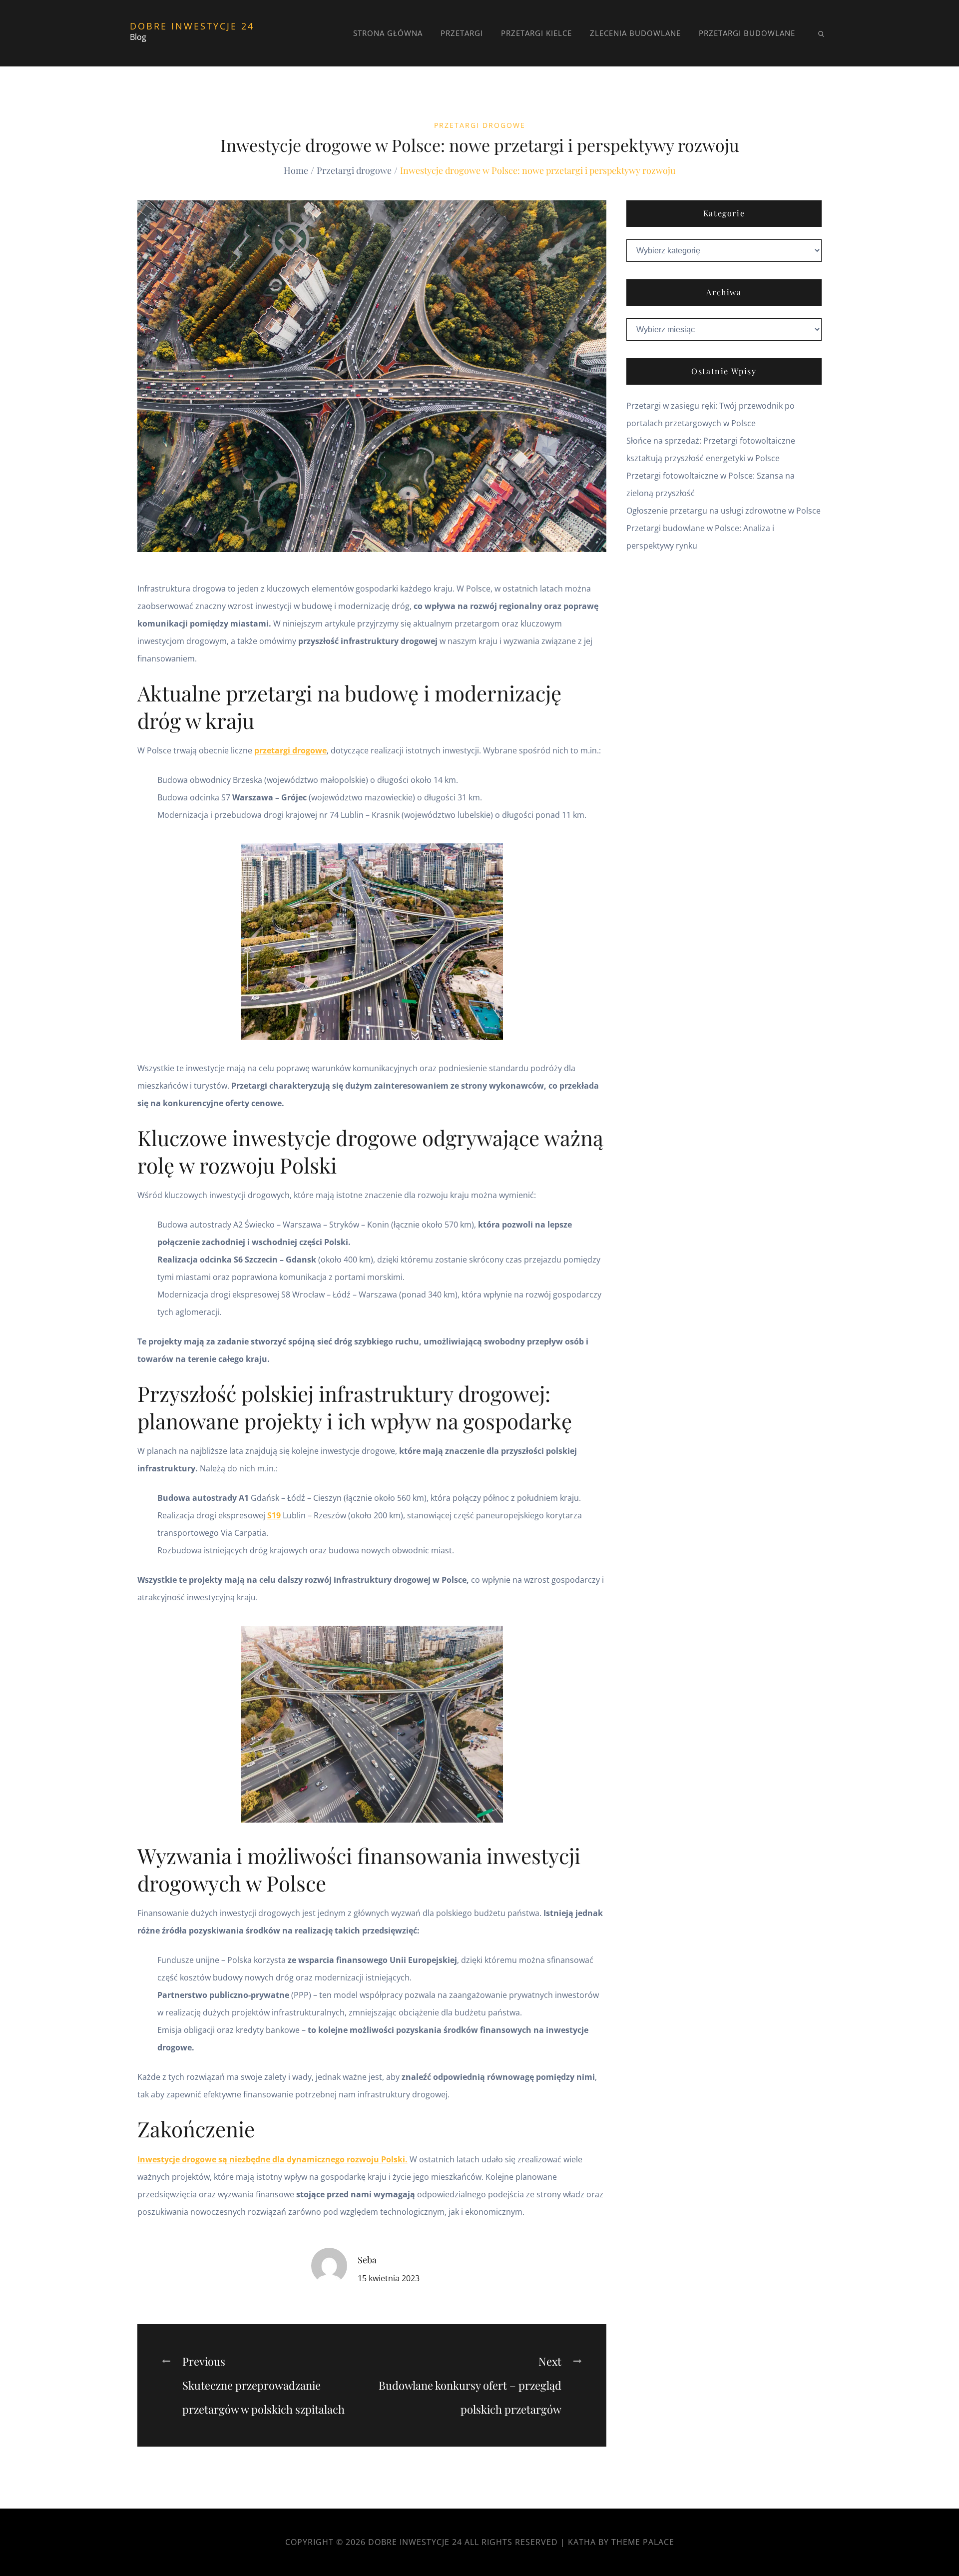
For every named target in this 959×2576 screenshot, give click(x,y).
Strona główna (388, 33)
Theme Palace (643, 2542)
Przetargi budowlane (747, 33)
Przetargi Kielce (536, 33)
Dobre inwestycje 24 (192, 26)
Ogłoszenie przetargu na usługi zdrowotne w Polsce (723, 511)
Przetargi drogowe (480, 125)
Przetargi (462, 33)
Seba (367, 2260)
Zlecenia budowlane (635, 33)
